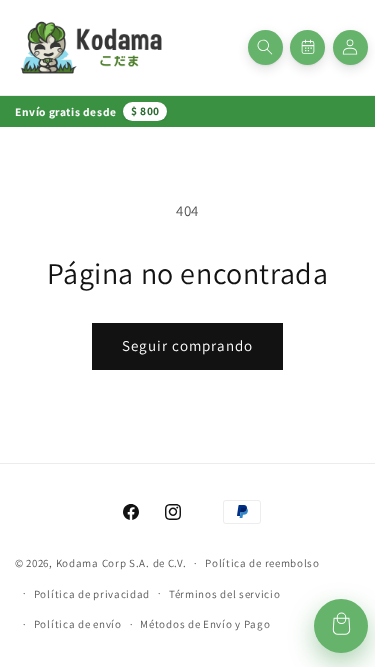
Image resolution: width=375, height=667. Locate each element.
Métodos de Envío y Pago (205, 624)
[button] (265, 47)
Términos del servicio (225, 594)
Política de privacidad (92, 594)
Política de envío (78, 624)
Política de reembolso (262, 563)
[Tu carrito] (341, 626)
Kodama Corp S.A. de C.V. (121, 563)
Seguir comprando (187, 345)
